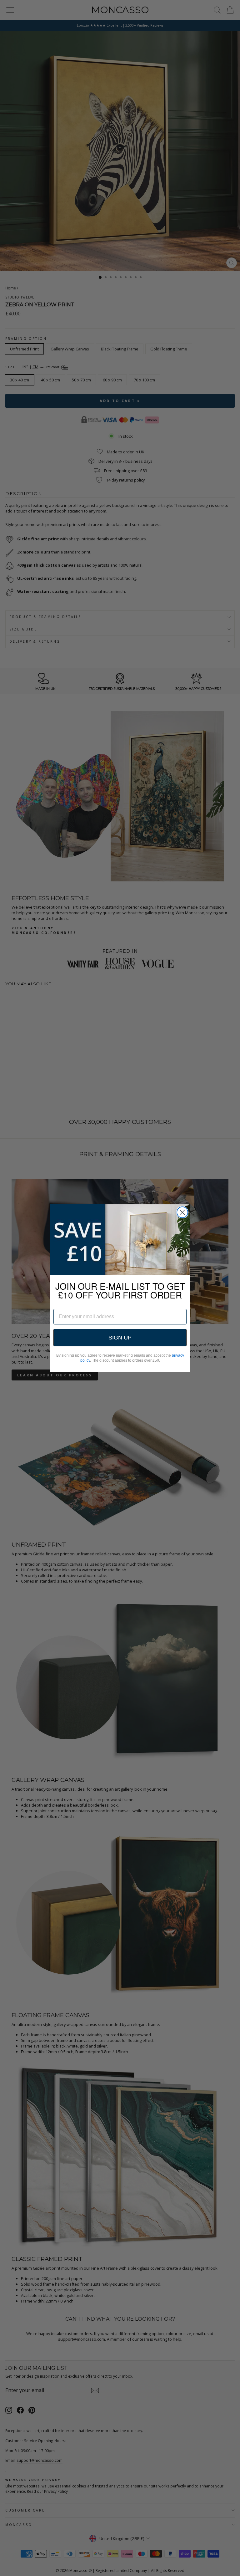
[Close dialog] (182, 1212)
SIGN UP (120, 1338)
